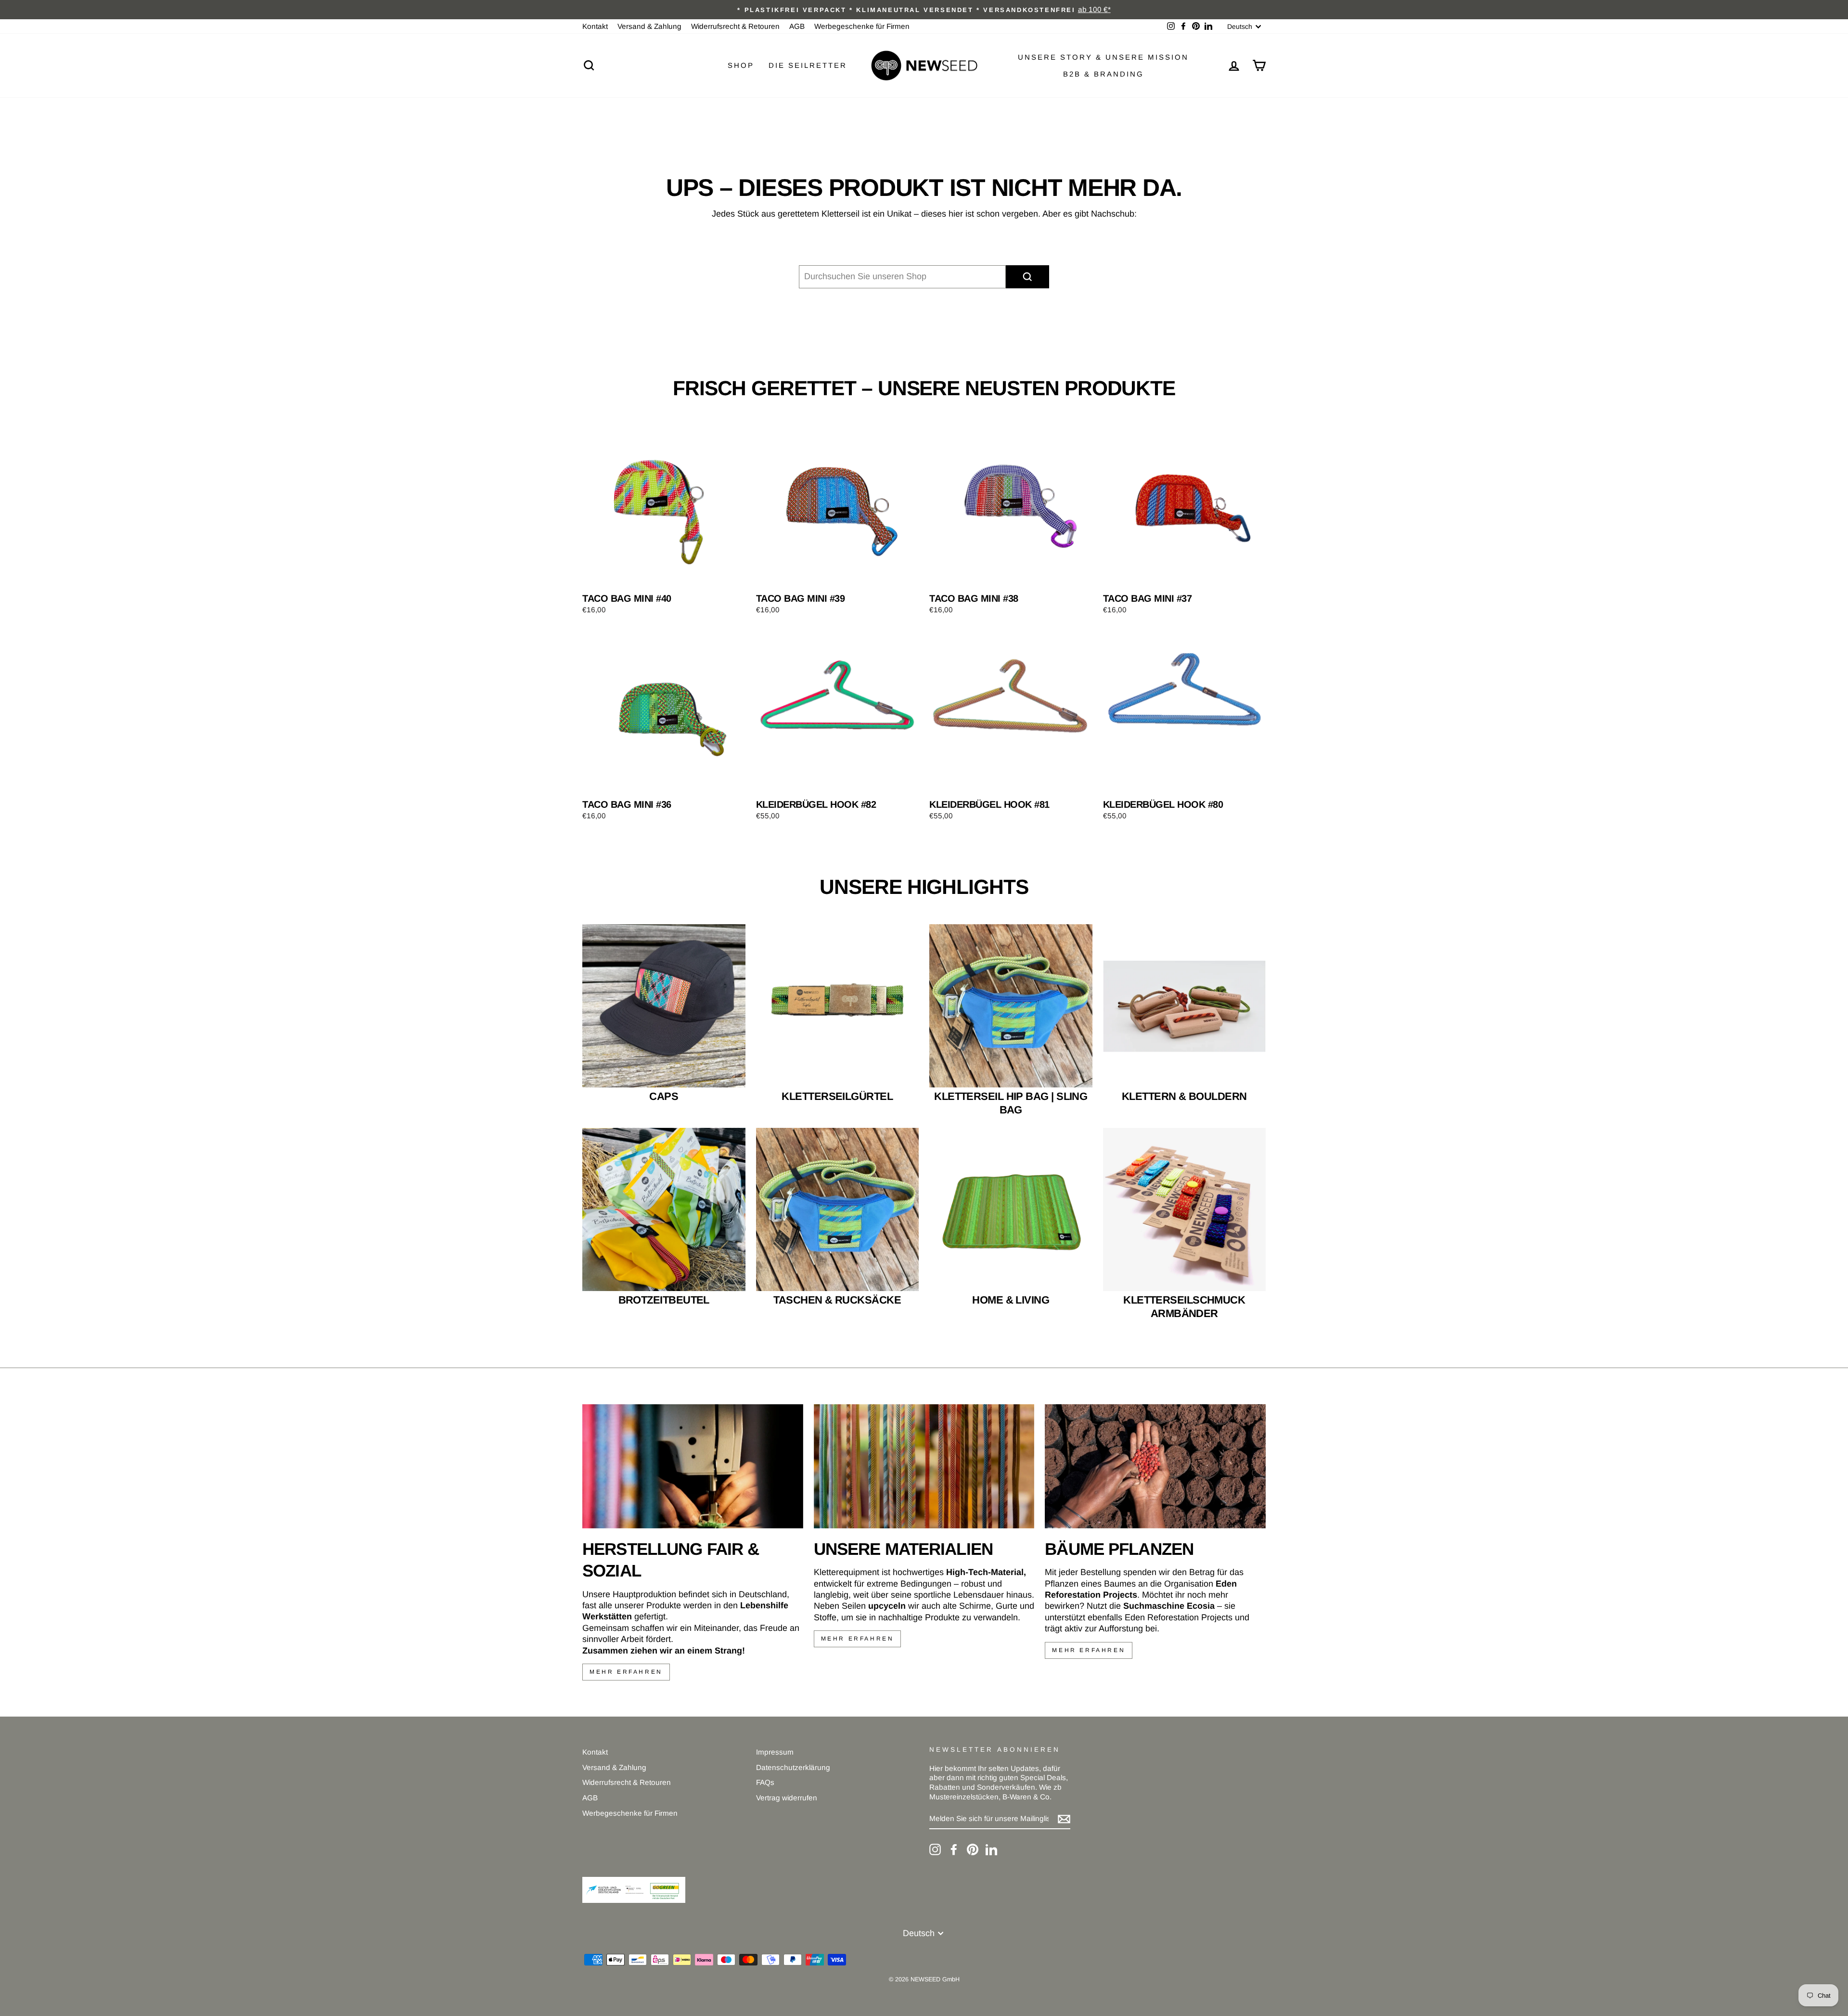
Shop (741, 65)
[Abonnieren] (1064, 1819)
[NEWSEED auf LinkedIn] (991, 1849)
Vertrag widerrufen (787, 1798)
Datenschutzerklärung (793, 1767)
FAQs (765, 1782)
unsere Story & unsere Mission (1103, 57)
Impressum (775, 1752)
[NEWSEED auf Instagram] (935, 1849)
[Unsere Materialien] (924, 1466)
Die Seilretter (808, 65)
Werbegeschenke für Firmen (862, 26)
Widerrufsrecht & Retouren (735, 26)
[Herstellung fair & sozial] (693, 1466)
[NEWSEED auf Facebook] (954, 1849)
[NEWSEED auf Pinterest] (973, 1849)
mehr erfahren (626, 1672)
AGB (797, 26)
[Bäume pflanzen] (1155, 1466)
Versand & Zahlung (649, 26)
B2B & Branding (1104, 74)
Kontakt (595, 26)
